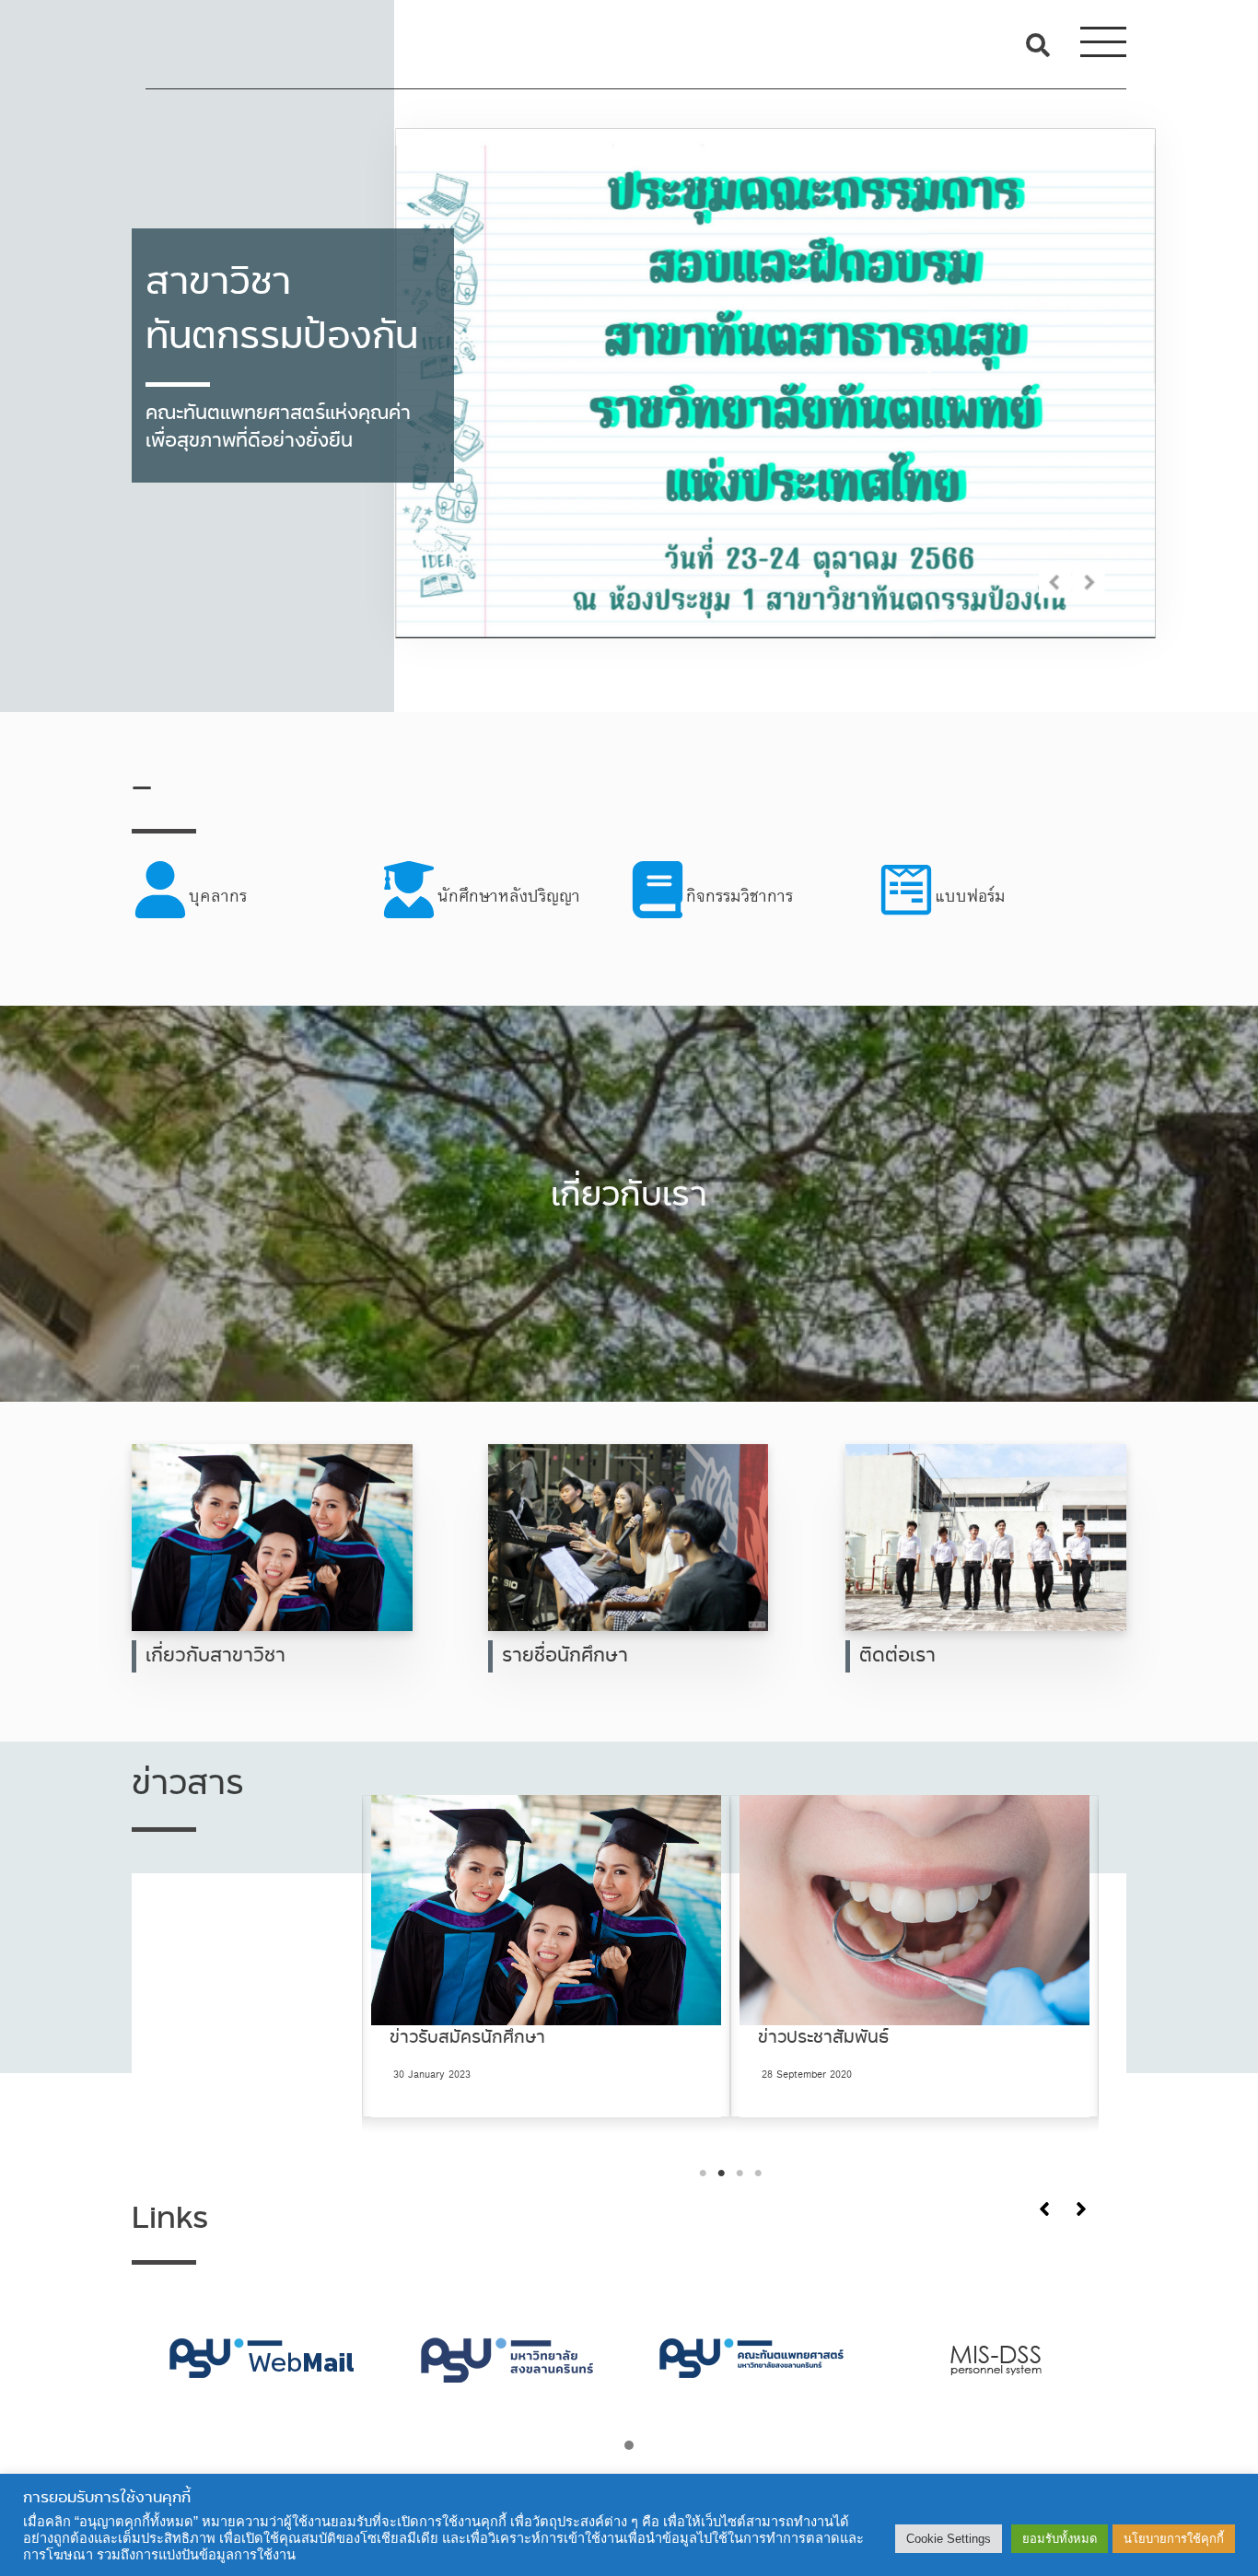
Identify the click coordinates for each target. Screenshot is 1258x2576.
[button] (629, 2447)
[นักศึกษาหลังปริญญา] (505, 897)
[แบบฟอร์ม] (1002, 897)
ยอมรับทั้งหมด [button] (1060, 2539)
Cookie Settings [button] (949, 2539)
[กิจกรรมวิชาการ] (753, 897)
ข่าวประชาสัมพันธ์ (455, 2038)
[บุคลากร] (256, 897)
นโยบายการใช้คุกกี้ (1174, 2539)
